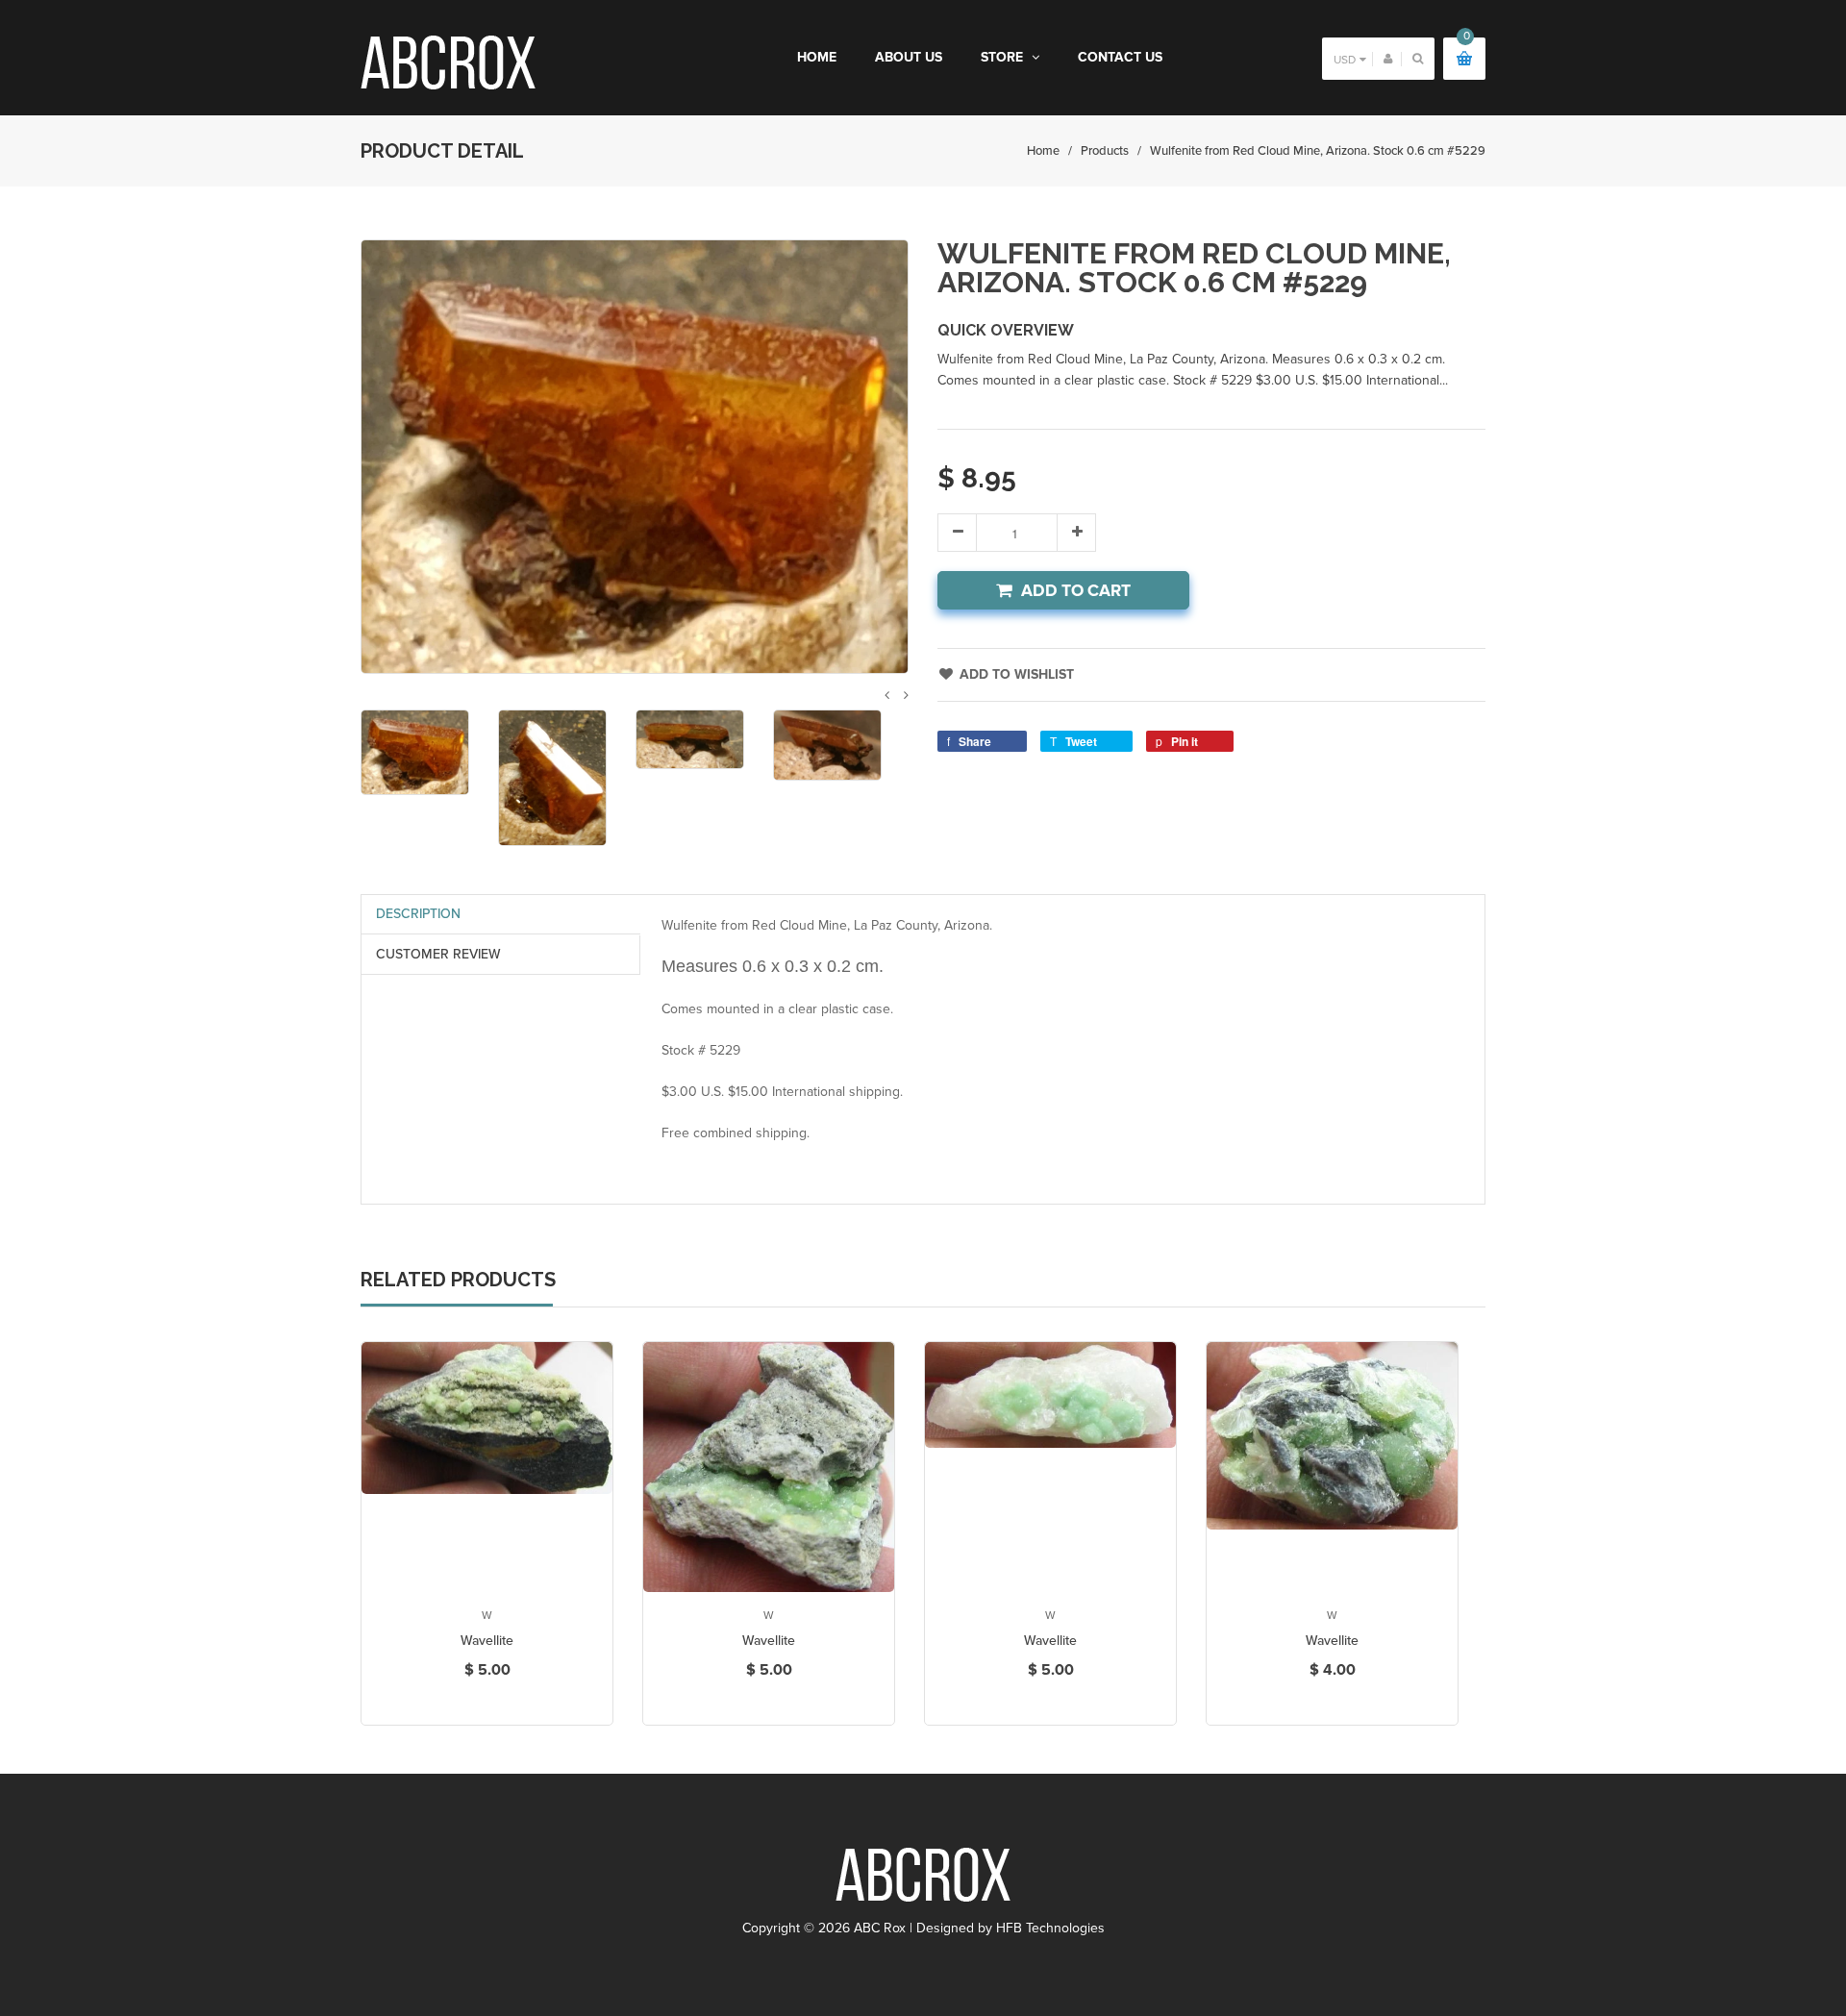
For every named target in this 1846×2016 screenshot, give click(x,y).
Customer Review (438, 954)
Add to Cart (1076, 591)
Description (418, 914)
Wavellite (487, 1641)
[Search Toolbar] (1418, 58)
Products (1105, 151)
